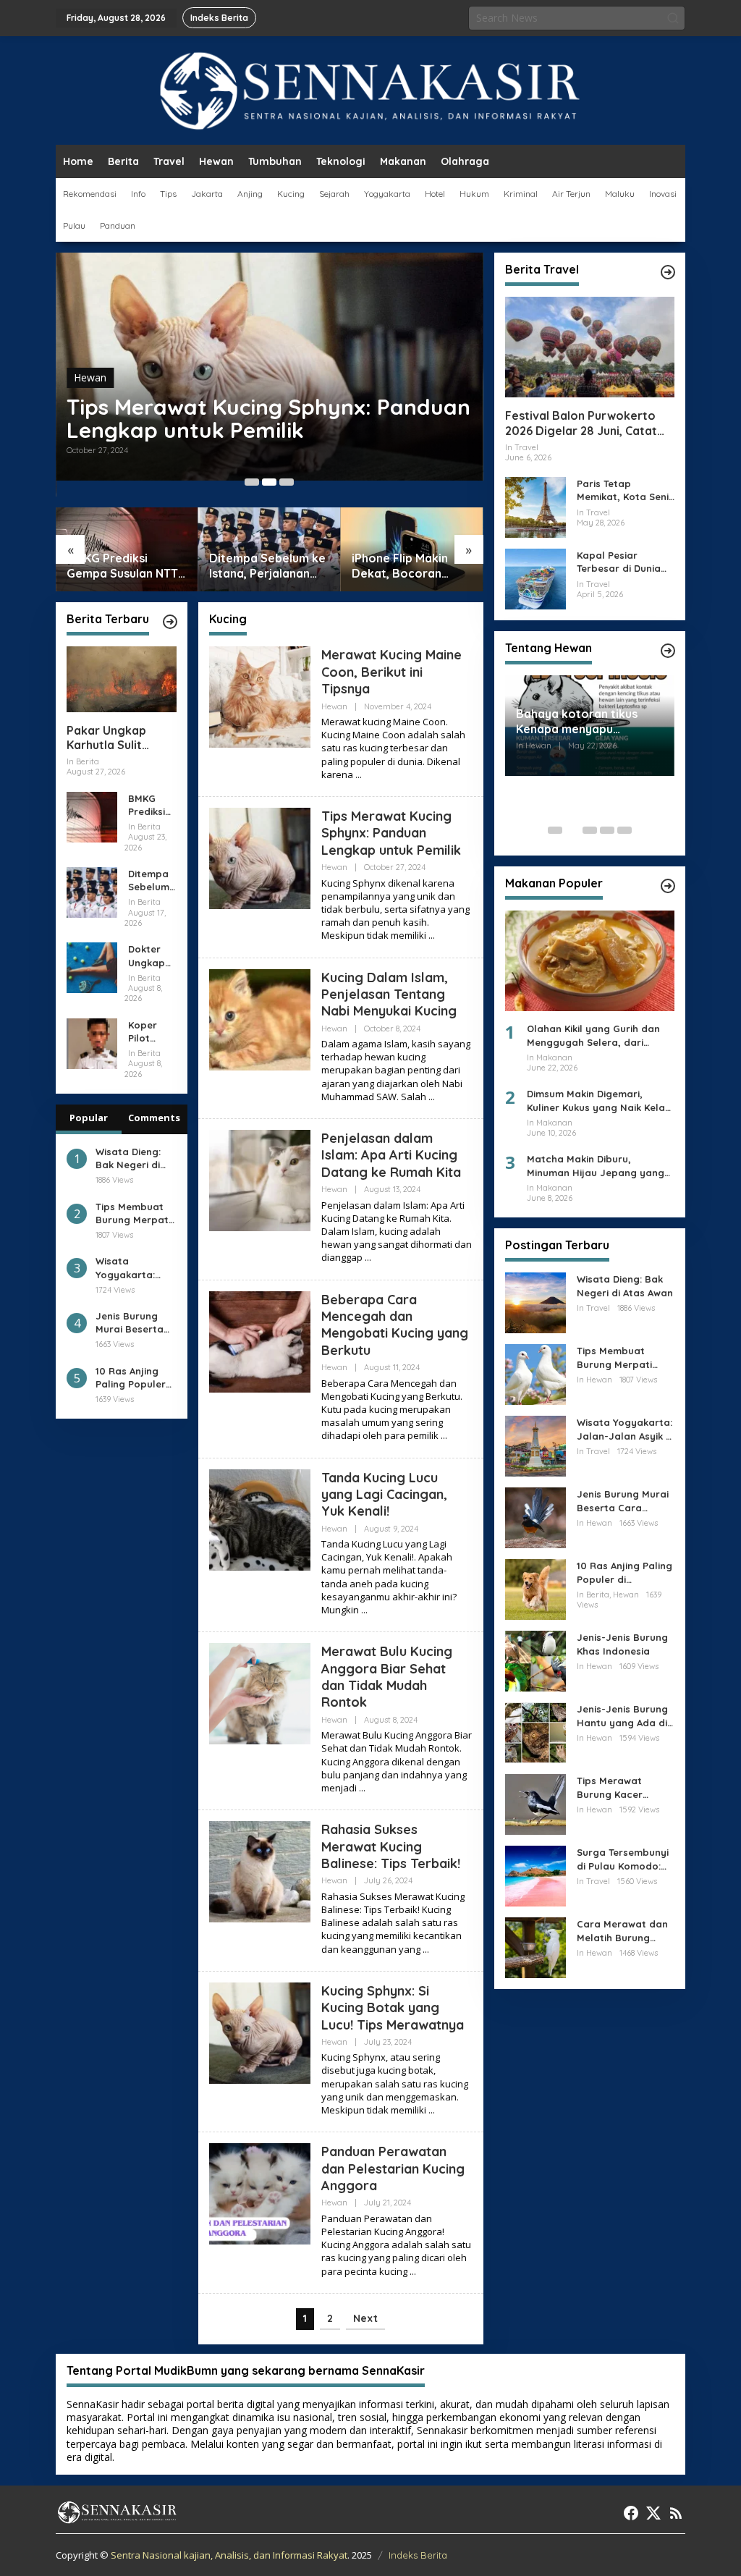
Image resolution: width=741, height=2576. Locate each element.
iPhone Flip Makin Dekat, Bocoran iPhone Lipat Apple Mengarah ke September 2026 (404, 566)
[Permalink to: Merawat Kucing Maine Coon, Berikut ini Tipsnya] (260, 696)
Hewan (90, 377)
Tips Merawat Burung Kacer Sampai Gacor (611, 1787)
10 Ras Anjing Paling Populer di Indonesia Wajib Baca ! (131, 1378)
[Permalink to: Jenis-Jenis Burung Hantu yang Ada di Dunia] (535, 1732)
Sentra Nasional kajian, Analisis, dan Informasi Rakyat (229, 2555)
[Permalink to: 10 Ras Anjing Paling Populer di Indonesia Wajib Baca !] (535, 1588)
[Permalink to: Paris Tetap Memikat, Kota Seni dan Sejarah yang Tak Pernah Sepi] (535, 506)
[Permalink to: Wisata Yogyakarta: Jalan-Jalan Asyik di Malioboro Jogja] (535, 1445)
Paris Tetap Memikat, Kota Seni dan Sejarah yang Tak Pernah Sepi (623, 490)
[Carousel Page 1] (252, 482)
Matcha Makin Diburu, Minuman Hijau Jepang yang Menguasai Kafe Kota (596, 1166)
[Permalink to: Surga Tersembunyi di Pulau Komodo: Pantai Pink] (535, 1875)
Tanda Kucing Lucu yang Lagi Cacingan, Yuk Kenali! (384, 1495)
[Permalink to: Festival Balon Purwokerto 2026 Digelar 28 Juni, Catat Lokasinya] (590, 347)
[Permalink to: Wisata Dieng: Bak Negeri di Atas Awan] (535, 1302)
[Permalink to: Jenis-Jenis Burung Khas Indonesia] (535, 1660)
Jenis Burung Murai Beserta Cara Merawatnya (130, 1323)
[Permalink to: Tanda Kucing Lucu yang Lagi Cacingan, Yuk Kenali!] (260, 1518)
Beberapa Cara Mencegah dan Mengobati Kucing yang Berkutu (395, 1325)
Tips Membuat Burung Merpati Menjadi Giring (133, 1213)
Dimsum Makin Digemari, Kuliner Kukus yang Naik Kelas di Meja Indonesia (598, 1101)
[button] (673, 18)
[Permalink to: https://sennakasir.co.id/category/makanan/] (668, 886)
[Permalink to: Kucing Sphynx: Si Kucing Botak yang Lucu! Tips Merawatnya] (260, 2031)
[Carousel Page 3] (287, 482)
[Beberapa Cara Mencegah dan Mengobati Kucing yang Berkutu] (444, 1436)
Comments (154, 1118)
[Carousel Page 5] (624, 830)
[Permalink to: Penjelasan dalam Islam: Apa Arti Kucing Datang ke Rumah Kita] (260, 1179)
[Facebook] (631, 2513)
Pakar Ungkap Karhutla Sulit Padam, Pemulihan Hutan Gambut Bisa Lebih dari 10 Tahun (120, 738)
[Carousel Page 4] (607, 830)
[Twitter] (653, 2513)
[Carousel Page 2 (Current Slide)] (269, 482)
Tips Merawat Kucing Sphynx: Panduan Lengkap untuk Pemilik (268, 418)
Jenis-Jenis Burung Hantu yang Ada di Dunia (622, 1716)
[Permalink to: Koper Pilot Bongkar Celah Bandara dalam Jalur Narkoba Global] (92, 1042)
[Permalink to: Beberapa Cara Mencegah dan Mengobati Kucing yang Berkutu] (260, 1340)
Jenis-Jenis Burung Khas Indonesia (622, 1644)
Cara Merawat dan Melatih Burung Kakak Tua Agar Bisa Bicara (626, 1931)
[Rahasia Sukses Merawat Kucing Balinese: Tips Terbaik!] (426, 1950)
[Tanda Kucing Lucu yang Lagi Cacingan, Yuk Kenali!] (364, 1610)
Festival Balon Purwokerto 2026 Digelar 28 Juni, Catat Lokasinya (581, 423)
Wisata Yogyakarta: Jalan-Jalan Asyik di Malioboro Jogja (125, 1268)
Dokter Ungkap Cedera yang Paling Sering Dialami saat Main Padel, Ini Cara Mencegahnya (152, 956)
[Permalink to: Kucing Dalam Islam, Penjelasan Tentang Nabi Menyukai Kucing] (260, 1018)
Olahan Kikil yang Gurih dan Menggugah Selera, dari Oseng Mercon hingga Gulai (593, 1035)
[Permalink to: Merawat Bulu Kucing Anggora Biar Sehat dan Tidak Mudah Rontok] (260, 1693)
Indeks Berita (418, 2555)
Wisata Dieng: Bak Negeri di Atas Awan (128, 1158)
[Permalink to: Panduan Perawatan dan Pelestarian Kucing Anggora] (260, 2193)
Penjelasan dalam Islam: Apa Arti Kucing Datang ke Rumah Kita (391, 1155)
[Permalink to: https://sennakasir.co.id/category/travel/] (668, 272)
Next (365, 2318)
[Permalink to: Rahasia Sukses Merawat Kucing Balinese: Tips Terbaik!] (260, 1871)
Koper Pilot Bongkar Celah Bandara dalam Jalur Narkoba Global (149, 1032)
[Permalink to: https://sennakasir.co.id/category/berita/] (170, 622)
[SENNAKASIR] (371, 89)
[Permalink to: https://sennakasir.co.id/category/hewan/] (668, 651)
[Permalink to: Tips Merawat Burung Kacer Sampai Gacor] (535, 1803)
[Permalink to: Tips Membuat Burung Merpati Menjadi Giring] (535, 1373)
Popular (89, 1118)
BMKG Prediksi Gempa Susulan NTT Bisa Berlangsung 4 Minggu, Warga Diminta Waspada (122, 566)
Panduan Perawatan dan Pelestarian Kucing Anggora (393, 2169)
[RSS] (676, 2513)
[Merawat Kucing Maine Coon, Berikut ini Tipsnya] (359, 775)
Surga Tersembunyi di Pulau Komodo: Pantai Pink (623, 1859)
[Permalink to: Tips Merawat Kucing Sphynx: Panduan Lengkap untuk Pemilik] (260, 857)
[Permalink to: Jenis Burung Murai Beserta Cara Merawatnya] (535, 1517)
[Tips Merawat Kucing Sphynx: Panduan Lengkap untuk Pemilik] (432, 936)
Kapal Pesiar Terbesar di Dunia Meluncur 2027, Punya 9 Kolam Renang (619, 562)
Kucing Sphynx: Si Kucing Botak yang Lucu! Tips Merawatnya (393, 2008)
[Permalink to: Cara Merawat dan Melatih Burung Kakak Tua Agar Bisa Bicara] (535, 1947)
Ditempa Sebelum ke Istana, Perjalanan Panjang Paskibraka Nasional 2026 (267, 566)
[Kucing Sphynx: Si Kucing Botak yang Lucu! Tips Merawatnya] (432, 2110)
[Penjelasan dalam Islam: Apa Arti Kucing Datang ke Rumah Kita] (368, 1258)
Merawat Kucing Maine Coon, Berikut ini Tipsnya (391, 672)
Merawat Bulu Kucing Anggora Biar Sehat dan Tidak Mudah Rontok (387, 1677)
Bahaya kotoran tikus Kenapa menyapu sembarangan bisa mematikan (577, 722)
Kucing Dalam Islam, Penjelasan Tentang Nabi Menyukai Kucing (389, 994)
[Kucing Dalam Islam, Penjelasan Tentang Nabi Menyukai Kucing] (432, 1097)
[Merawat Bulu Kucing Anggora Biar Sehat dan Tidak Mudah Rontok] (362, 1788)
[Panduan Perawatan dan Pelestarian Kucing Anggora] (413, 2272)
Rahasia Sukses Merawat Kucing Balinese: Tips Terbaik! (391, 1846)
